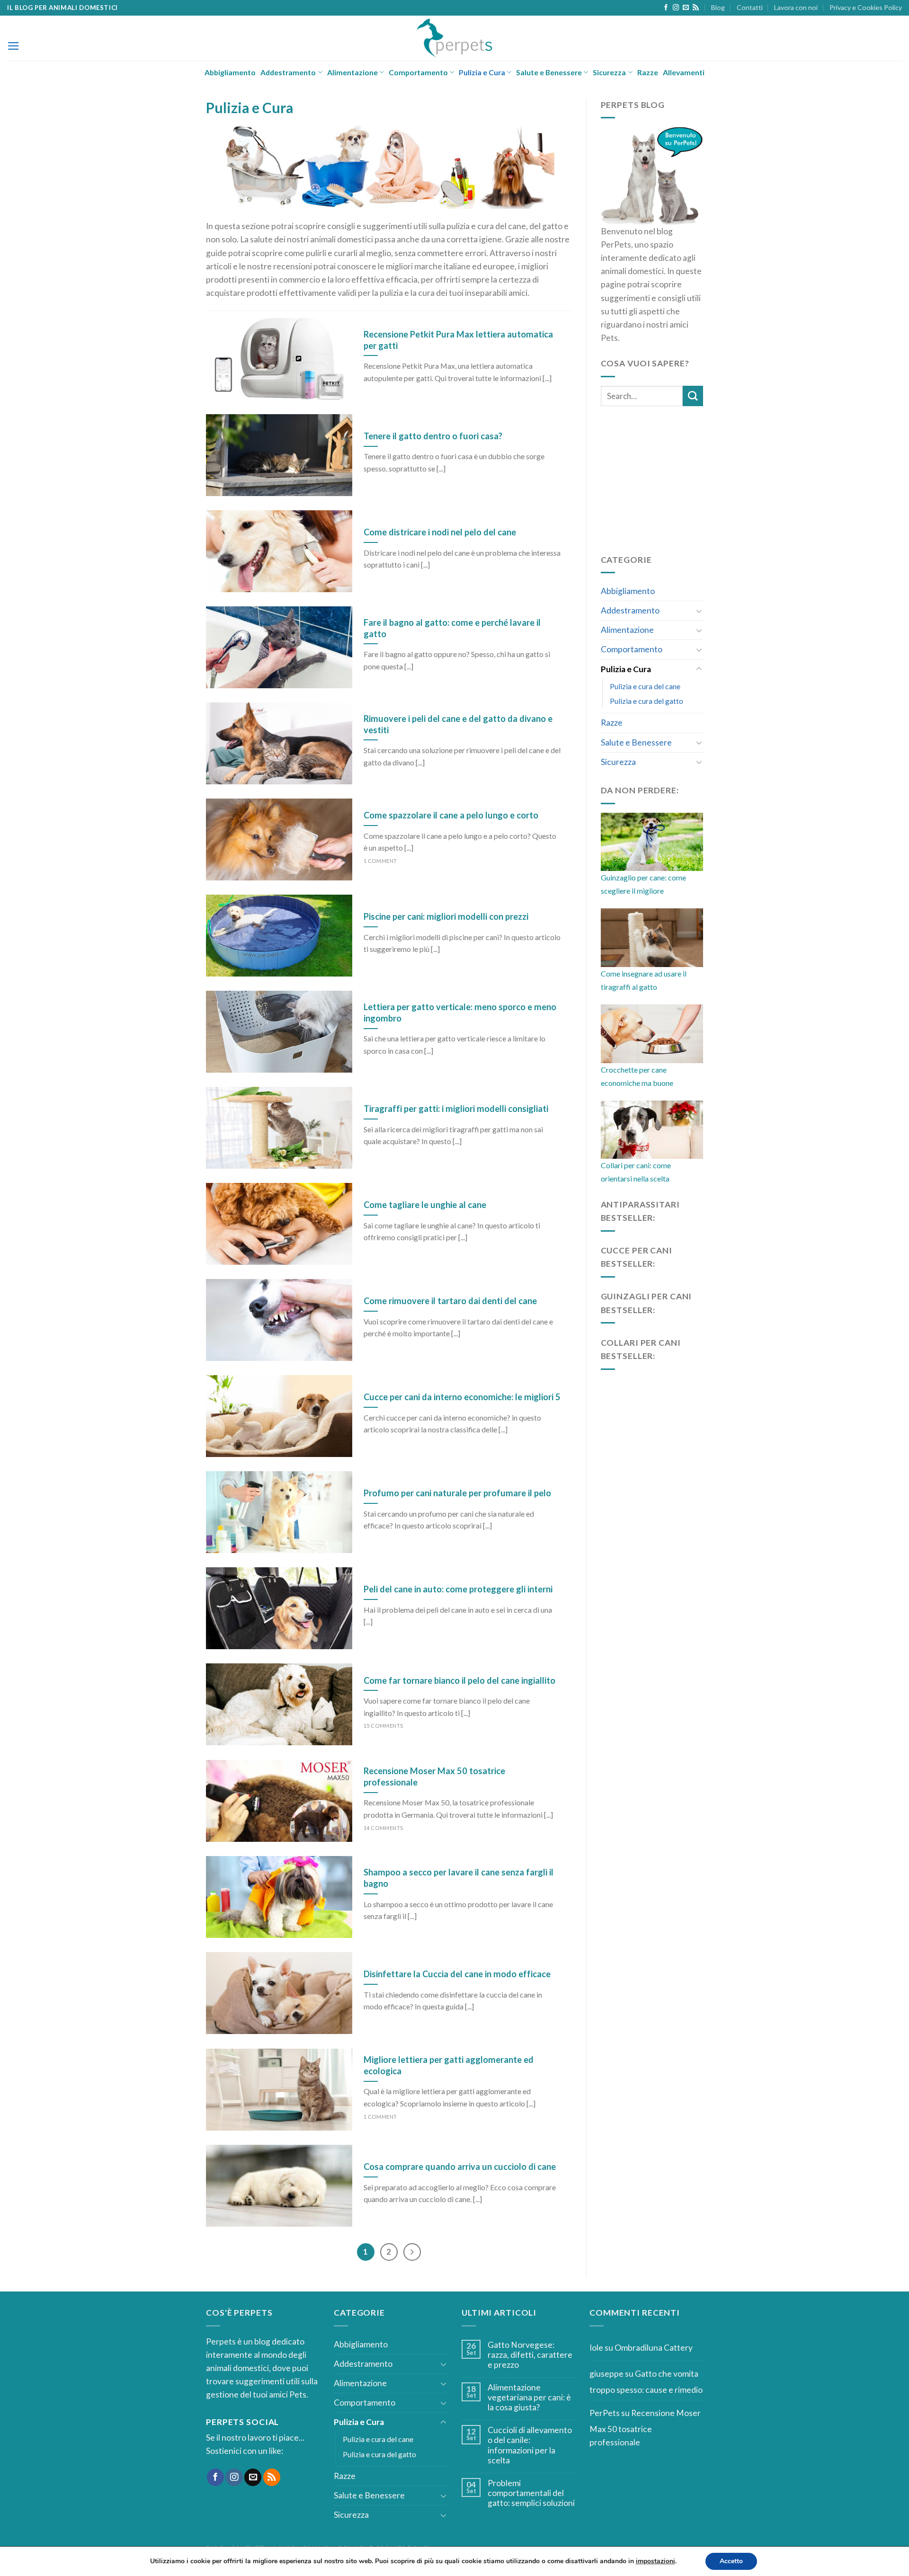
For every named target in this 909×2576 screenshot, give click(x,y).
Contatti (750, 7)
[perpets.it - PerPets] (455, 38)
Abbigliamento (230, 72)
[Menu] (13, 46)
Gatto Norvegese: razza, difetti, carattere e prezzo (530, 2355)
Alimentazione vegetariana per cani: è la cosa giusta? (529, 2397)
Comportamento (418, 72)
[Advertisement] (672, 478)
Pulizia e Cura (482, 72)
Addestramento (288, 72)
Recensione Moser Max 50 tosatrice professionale (645, 2428)
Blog (718, 7)
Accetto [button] (731, 2561)
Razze (648, 72)
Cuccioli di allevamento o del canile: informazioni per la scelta (530, 2445)
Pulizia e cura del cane (645, 686)
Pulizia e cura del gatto (646, 701)
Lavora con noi (796, 7)
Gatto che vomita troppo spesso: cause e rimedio (646, 2382)
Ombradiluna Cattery (654, 2348)
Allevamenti (684, 72)
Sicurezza (609, 72)
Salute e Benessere (549, 72)
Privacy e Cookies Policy (866, 7)
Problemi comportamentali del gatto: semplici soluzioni (531, 2493)
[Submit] (693, 396)
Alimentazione (352, 72)
